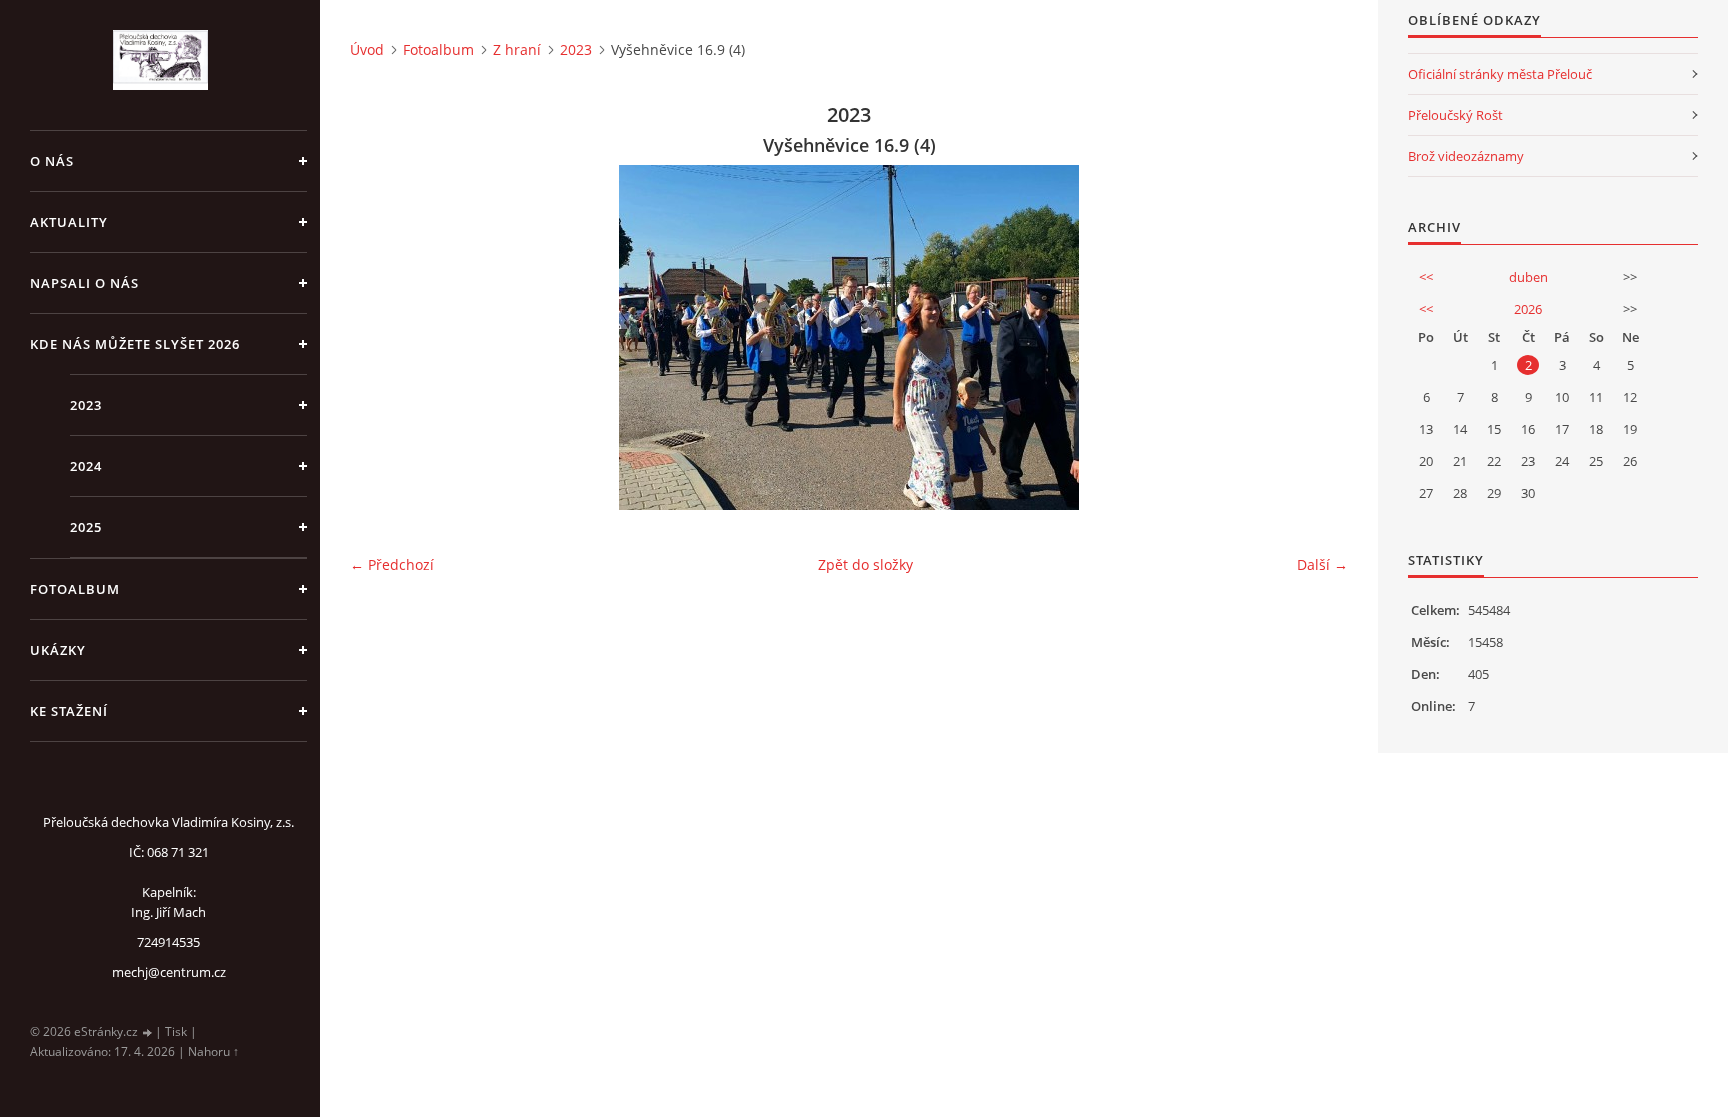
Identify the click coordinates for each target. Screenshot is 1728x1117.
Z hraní (517, 49)
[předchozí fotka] (382, 337)
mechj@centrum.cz (169, 972)
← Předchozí (392, 564)
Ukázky (58, 650)
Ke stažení (69, 711)
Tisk (176, 1031)
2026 (1528, 309)
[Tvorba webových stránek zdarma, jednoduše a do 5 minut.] (148, 1032)
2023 (86, 405)
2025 (86, 527)
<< (1426, 277)
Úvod (367, 49)
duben (1528, 277)
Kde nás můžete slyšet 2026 (135, 344)
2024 (86, 466)
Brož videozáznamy (1466, 156)
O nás (52, 161)
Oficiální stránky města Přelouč (1500, 74)
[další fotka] (1315, 337)
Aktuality (69, 222)
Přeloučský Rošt (1455, 115)
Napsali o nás (84, 283)
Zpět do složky (865, 564)
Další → (1322, 564)
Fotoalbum (75, 589)
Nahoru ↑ (213, 1051)
